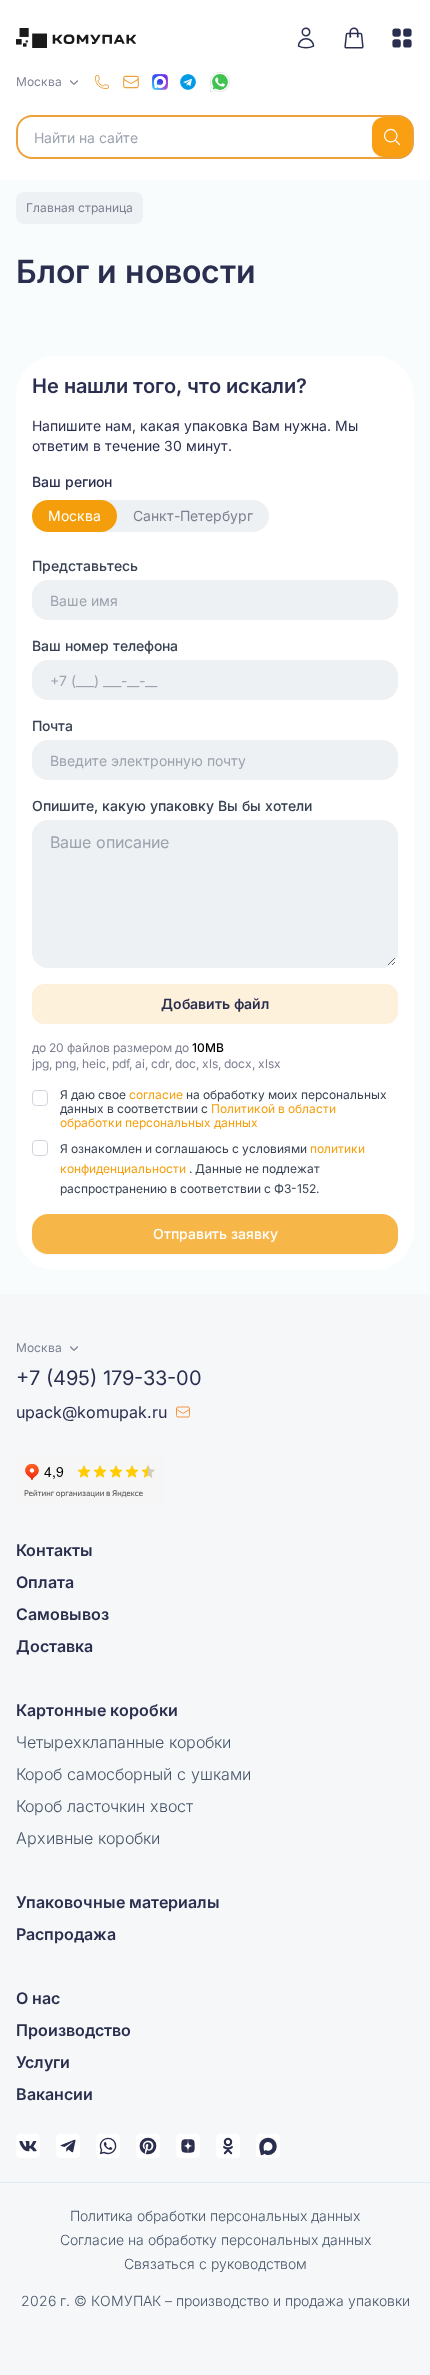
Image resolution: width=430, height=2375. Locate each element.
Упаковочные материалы (118, 1902)
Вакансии (54, 2094)
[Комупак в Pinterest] (148, 2146)
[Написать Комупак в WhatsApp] (108, 2146)
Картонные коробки (97, 1710)
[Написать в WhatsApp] (220, 82)
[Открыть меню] (395, 38)
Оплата (45, 1582)
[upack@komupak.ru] (131, 82)
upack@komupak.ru (91, 1412)
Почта (52, 725)
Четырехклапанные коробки (123, 1742)
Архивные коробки (88, 1838)
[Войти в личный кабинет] (313, 38)
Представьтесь (85, 565)
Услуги (43, 2062)
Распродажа (66, 1934)
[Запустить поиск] (392, 137)
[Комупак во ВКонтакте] (28, 2146)
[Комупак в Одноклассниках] (228, 2146)
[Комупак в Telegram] (68, 2146)
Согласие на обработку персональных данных (215, 2239)
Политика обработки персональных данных (215, 2215)
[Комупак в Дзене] (188, 2146)
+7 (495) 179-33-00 (109, 1378)
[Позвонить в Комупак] (102, 82)
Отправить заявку (215, 1233)
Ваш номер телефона (105, 645)
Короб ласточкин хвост (104, 1806)
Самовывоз (62, 1614)
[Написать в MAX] (160, 82)
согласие (157, 1094)
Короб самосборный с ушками (133, 1774)
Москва (74, 515)
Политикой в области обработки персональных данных (198, 1115)
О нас (38, 1998)
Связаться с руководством (215, 2263)
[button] (215, 1234)
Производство (73, 2030)
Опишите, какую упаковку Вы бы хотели (172, 805)
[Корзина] (354, 38)
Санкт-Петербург (193, 515)
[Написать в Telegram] (188, 82)
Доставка (54, 1646)
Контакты (54, 1550)
